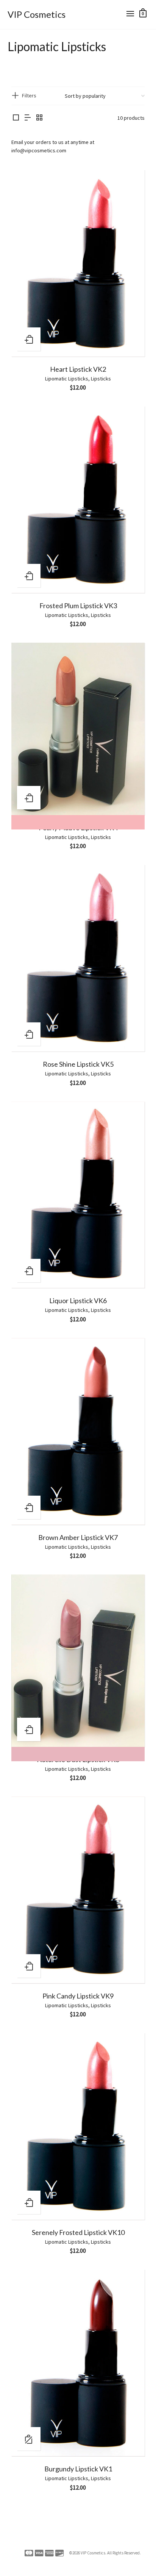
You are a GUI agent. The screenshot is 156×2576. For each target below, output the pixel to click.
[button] (29, 339)
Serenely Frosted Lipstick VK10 (78, 2232)
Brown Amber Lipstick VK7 (78, 1537)
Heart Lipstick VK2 (78, 369)
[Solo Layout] (16, 118)
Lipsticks (101, 379)
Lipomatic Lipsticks (67, 379)
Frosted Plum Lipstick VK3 (78, 606)
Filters (29, 95)
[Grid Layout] (39, 118)
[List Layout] (28, 118)
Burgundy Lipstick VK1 (78, 2469)
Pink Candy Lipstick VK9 (78, 1996)
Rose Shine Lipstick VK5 (78, 1064)
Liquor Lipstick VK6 (78, 1301)
